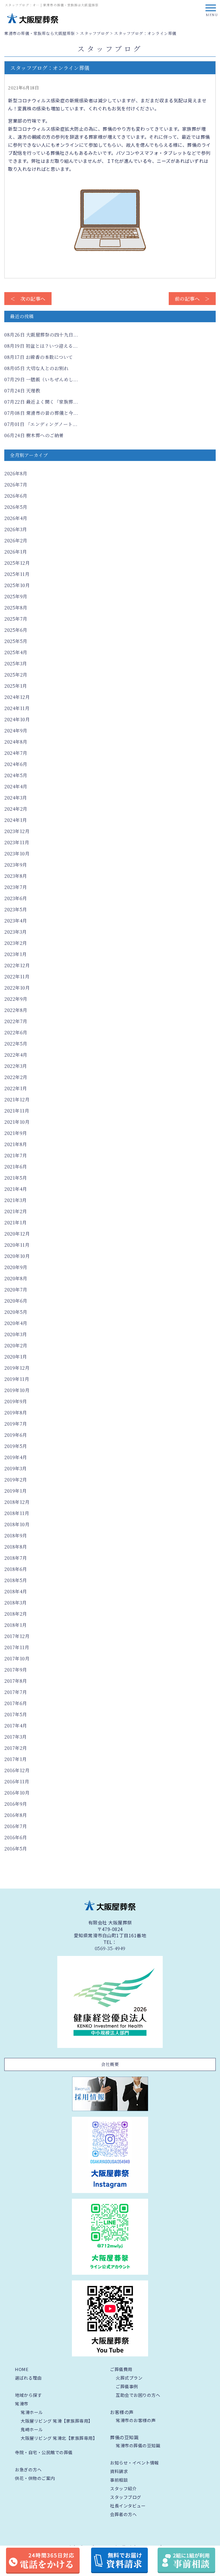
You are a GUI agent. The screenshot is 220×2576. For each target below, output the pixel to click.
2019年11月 (17, 1379)
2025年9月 (16, 596)
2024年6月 (16, 764)
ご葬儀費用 (121, 2369)
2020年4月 (16, 1323)
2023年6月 (16, 898)
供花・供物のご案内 (35, 2478)
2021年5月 (16, 1178)
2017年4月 (16, 1726)
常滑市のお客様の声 (136, 2420)
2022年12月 (17, 965)
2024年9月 (16, 731)
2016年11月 (17, 1781)
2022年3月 (16, 1066)
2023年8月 (16, 876)
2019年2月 (16, 1480)
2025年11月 (17, 574)
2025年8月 (16, 608)
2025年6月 (16, 630)
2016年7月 (16, 1826)
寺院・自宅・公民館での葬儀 (44, 2452)
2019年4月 (16, 1457)
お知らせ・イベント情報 (134, 2463)
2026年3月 (16, 529)
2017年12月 (17, 1636)
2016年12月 (17, 1770)
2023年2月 (16, 943)
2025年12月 (17, 563)
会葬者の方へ (123, 2514)
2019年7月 (16, 1424)
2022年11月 (17, 977)
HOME (22, 2369)
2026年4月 (16, 518)
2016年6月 (16, 1837)
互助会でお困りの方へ (138, 2395)
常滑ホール (32, 2412)
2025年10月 (17, 585)
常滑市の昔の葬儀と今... (41, 413)
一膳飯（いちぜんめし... (41, 379)
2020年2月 (16, 1345)
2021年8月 (16, 1144)
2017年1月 (16, 1759)
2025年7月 (16, 619)
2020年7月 (16, 1290)
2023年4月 (16, 921)
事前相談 (119, 2480)
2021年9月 (16, 1133)
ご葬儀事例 (127, 2386)
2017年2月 (16, 1748)
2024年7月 (16, 753)
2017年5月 (16, 1714)
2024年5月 (16, 775)
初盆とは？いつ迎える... (41, 346)
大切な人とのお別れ (36, 368)
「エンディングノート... (41, 424)
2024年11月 (17, 708)
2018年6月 (16, 1569)
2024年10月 (17, 719)
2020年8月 (16, 1278)
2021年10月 (17, 1122)
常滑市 (22, 2404)
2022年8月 (16, 1010)
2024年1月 (16, 820)
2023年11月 (17, 842)
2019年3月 (16, 1468)
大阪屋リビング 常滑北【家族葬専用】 (59, 2438)
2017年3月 (16, 1737)
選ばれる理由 (28, 2378)
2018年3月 (16, 1603)
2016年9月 (16, 1804)
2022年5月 (16, 1044)
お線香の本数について (39, 357)
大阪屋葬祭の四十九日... (41, 335)
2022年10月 (17, 988)
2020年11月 (17, 1245)
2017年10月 (17, 1659)
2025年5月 (16, 641)
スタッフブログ (126, 2497)
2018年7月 (16, 1558)
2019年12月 (17, 1368)
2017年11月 (17, 1647)
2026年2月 (16, 541)
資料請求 (119, 2471)
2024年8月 (16, 742)
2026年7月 (16, 485)
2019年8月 (16, 1413)
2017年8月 (16, 1681)
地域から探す (28, 2395)
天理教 (22, 391)
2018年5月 (16, 1580)
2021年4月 (16, 1189)
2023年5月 (16, 909)
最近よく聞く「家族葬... (41, 402)
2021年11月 (17, 1111)
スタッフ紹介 (123, 2488)
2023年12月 (17, 831)
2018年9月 (16, 1536)
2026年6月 (16, 496)
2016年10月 (17, 1793)
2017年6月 (16, 1703)
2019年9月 (16, 1401)
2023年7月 (16, 887)
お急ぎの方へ (28, 2470)
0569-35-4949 (110, 1948)
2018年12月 (17, 1502)
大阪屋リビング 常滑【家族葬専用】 (57, 2421)
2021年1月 (16, 1222)
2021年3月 (16, 1200)
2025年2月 (16, 675)
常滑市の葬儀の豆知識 (138, 2445)
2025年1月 (16, 686)
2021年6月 (16, 1167)
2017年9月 (16, 1670)
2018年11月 (17, 1513)
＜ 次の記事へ (28, 299)
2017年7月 (16, 1692)
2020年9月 (16, 1267)
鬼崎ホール (32, 2429)
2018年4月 (16, 1591)
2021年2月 (16, 1211)
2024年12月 (17, 697)
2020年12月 (17, 1234)
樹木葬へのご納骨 (34, 435)
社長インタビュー (128, 2506)
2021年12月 (17, 1100)
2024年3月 (16, 798)
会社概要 (110, 2064)
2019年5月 (16, 1446)
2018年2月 (16, 1614)
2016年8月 (16, 1815)
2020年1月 (16, 1357)
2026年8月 (16, 473)
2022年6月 (16, 1032)
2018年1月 (16, 1625)
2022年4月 (16, 1055)
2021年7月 (16, 1155)
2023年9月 (16, 865)
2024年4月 (16, 786)
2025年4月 (16, 652)
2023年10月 (17, 854)
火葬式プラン (129, 2378)
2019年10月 (17, 1390)
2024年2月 (16, 809)
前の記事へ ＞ (192, 299)
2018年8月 (16, 1547)
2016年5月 (16, 1849)
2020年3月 (16, 1334)
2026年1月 (16, 552)
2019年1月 (16, 1491)
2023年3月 (16, 932)
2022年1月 (16, 1088)
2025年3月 (16, 663)
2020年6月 (16, 1301)
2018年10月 (17, 1524)
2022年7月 (16, 1021)
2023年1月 (16, 954)
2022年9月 (16, 999)
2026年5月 (16, 507)
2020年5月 (16, 1312)
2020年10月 (17, 1256)
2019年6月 (16, 1435)
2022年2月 (16, 1077)
